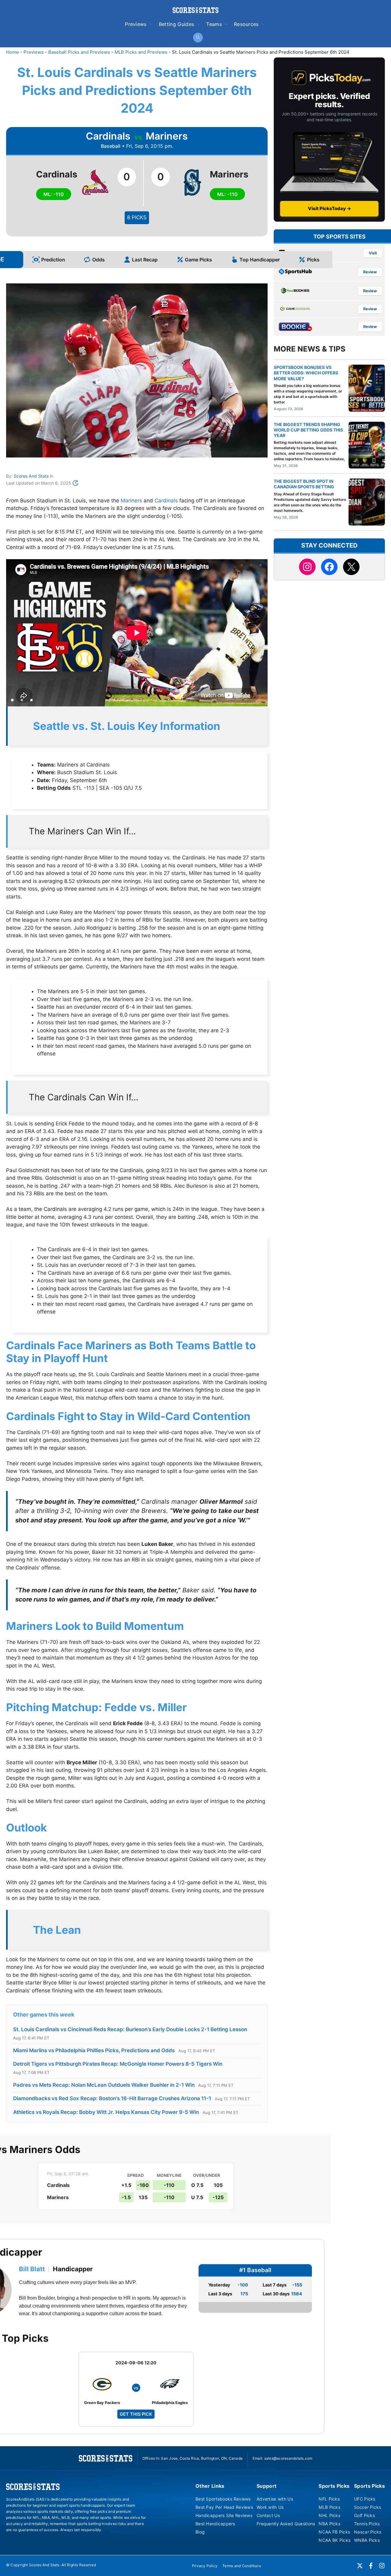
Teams (214, 24)
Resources (246, 24)
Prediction (53, 260)
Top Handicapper (260, 260)
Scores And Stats (31, 476)
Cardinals (166, 501)
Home (13, 52)
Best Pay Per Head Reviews (224, 2507)
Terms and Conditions (242, 2566)
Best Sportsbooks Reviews (223, 2499)
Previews (136, 24)
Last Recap (145, 260)
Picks (313, 260)
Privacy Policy (205, 2566)
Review (370, 272)
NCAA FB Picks (334, 2532)
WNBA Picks (367, 2540)
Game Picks (198, 260)
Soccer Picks (367, 2507)
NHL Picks (329, 2515)
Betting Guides (176, 24)
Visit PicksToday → (329, 208)
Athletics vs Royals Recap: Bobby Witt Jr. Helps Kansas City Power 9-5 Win (106, 2112)
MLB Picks (329, 2507)
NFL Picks (329, 2499)
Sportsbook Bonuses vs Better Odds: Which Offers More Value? (306, 373)
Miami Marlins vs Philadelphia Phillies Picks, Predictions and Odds (94, 2050)
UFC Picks (365, 2499)
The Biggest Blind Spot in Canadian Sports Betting (304, 484)
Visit (373, 253)
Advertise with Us (275, 2499)
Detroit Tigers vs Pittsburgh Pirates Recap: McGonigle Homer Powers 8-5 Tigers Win (118, 2064)
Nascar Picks (368, 2532)
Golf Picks (364, 2515)
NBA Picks (329, 2524)
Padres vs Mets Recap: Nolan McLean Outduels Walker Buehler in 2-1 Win (104, 2085)
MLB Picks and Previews (141, 52)
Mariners (131, 501)
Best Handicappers (215, 2524)
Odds (99, 260)
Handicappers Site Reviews (224, 2515)
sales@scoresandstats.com (288, 2458)
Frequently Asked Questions (286, 2524)
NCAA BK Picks (334, 2540)
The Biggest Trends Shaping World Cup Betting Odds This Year (308, 430)
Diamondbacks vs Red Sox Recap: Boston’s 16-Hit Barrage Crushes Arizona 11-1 (112, 2098)
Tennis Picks (367, 2524)
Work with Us (270, 2507)
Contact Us (268, 2515)
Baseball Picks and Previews (79, 52)
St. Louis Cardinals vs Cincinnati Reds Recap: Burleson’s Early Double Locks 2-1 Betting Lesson (130, 2029)
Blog (200, 2532)
